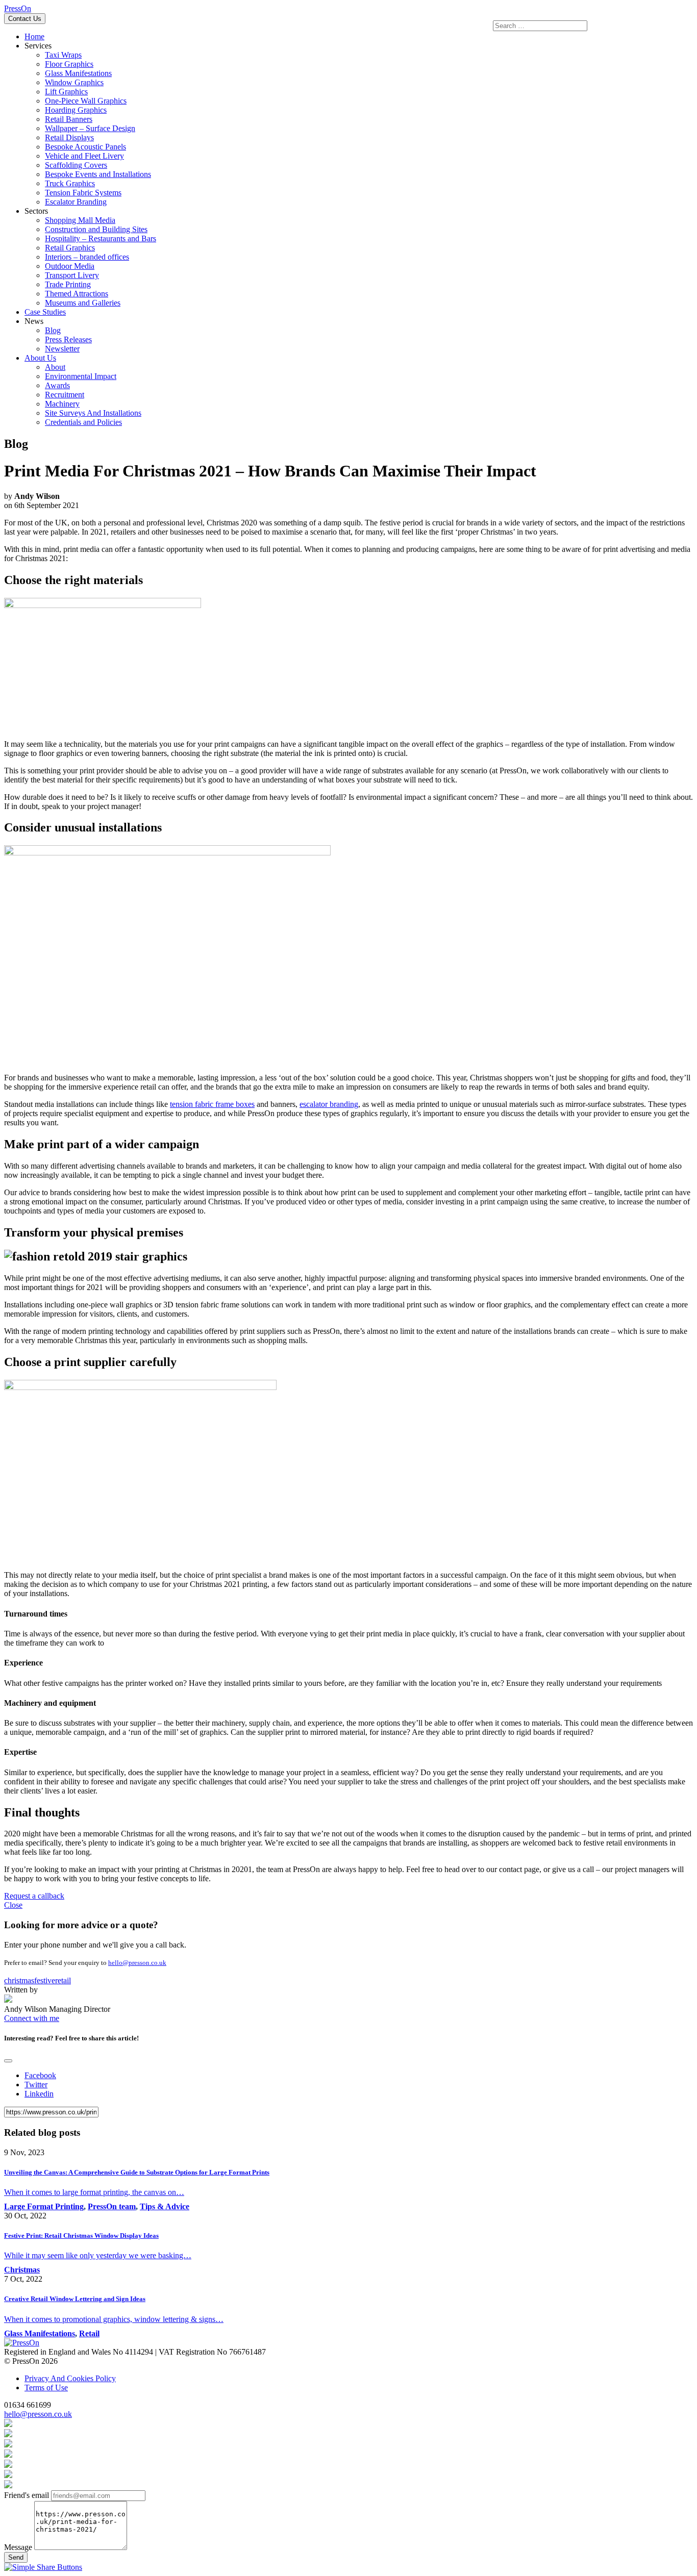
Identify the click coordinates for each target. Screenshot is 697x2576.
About (55, 367)
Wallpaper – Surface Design (90, 128)
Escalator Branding (76, 202)
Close (13, 1905)
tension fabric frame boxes (212, 1104)
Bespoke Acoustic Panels (85, 147)
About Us (40, 358)
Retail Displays (69, 137)
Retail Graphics (70, 248)
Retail (89, 2333)
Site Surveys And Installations (93, 413)
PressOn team (112, 2206)
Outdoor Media (70, 266)
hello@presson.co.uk (137, 1963)
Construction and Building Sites (96, 229)
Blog (53, 330)
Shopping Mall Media (80, 220)
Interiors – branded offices (87, 257)
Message (18, 2547)
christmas (19, 1980)
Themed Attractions (77, 294)
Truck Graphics (70, 183)
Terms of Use (46, 2388)
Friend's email (27, 2495)
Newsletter (62, 349)
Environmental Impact (81, 376)
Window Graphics (74, 82)
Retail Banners (69, 119)
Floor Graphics (69, 64)
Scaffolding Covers (76, 165)
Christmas (22, 2270)
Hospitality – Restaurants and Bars (101, 238)
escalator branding (329, 1104)
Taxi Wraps (63, 55)
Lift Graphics (66, 92)
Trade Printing (68, 284)
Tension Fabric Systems (83, 193)
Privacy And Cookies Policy (70, 2378)
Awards (57, 385)
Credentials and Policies (83, 422)
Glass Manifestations (78, 73)
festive (45, 1980)
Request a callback (34, 1896)
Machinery (62, 404)
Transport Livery (72, 275)
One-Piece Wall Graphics (86, 101)
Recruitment (65, 395)
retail (63, 1980)
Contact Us (25, 19)
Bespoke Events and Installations (98, 174)
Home (34, 36)
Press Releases (68, 339)
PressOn (18, 8)
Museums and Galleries (83, 303)
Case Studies (45, 312)
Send (16, 2557)
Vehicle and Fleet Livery (84, 156)
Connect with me (32, 2018)
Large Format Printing (44, 2206)
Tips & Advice (165, 2206)
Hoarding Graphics (76, 110)
